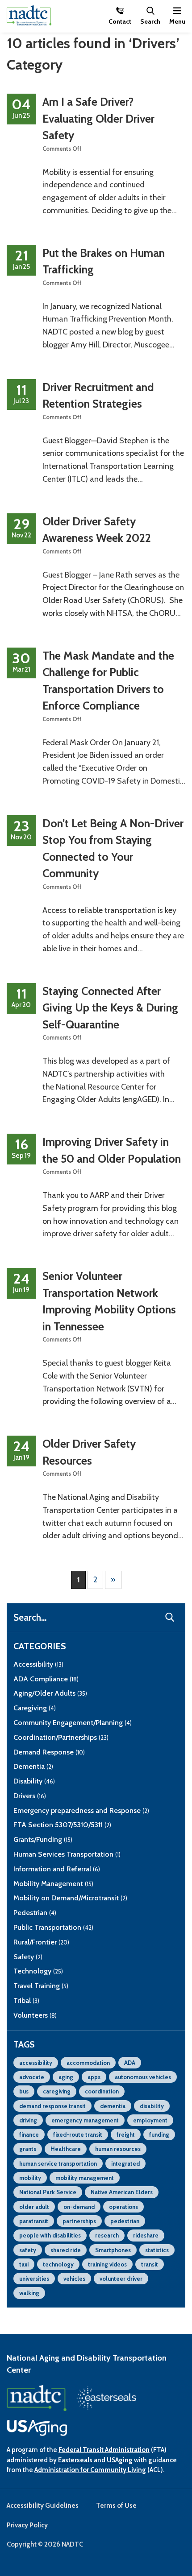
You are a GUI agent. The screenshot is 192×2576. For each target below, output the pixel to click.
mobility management (85, 2178)
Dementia (33, 1766)
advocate (32, 2077)
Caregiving (35, 1708)
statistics (157, 2250)
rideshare (146, 2235)
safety (28, 2250)
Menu (177, 21)
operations (123, 2207)
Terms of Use (116, 2506)
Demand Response (49, 1752)
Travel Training (41, 1986)
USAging (120, 2460)
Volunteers (35, 2015)
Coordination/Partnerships (61, 1737)
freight (126, 2134)
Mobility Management (53, 1884)
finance (29, 2134)
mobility (30, 2178)
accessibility (36, 2063)
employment (150, 2120)
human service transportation (58, 2163)
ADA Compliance (46, 1679)
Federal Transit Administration (104, 2450)
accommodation (88, 2063)
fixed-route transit (78, 2134)
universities (34, 2279)
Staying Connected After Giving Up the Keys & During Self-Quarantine (110, 1008)
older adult (34, 2207)
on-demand (79, 2207)
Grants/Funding (43, 1839)
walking (29, 2293)
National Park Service (48, 2192)
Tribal (26, 2000)
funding (159, 2134)
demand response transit (52, 2106)
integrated (125, 2163)
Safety (28, 1957)
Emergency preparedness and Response (81, 1810)
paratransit (34, 2221)
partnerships (79, 2221)
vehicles (74, 2279)
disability (152, 2106)
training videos (107, 2264)
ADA (130, 2063)
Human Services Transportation (67, 1854)
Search (150, 21)
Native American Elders (122, 2192)
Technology (38, 1971)
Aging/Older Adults (50, 1693)
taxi (24, 2264)
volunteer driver (121, 2279)
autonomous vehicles (143, 2077)
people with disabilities (50, 2235)
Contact (120, 21)
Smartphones (113, 2250)
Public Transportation (53, 1927)
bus (24, 2091)
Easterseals (75, 2460)
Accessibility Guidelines (43, 2506)
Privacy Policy (27, 2525)
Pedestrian (35, 1913)
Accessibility (38, 1664)
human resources (118, 2149)
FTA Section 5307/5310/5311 (62, 1825)
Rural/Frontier (41, 1942)
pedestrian (125, 2221)
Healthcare (66, 2149)
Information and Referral (57, 1869)
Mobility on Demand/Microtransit (70, 1898)
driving (28, 2120)
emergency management (85, 2120)
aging (66, 2077)
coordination (102, 2091)
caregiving (57, 2091)
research (107, 2235)
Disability (34, 1781)
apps (94, 2077)
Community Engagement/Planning (73, 1723)
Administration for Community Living (90, 2470)
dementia (113, 2106)
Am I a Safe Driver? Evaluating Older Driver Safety (98, 118)
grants (28, 2149)
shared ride (66, 2250)
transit (150, 2264)
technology (58, 2264)
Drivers (30, 1796)
